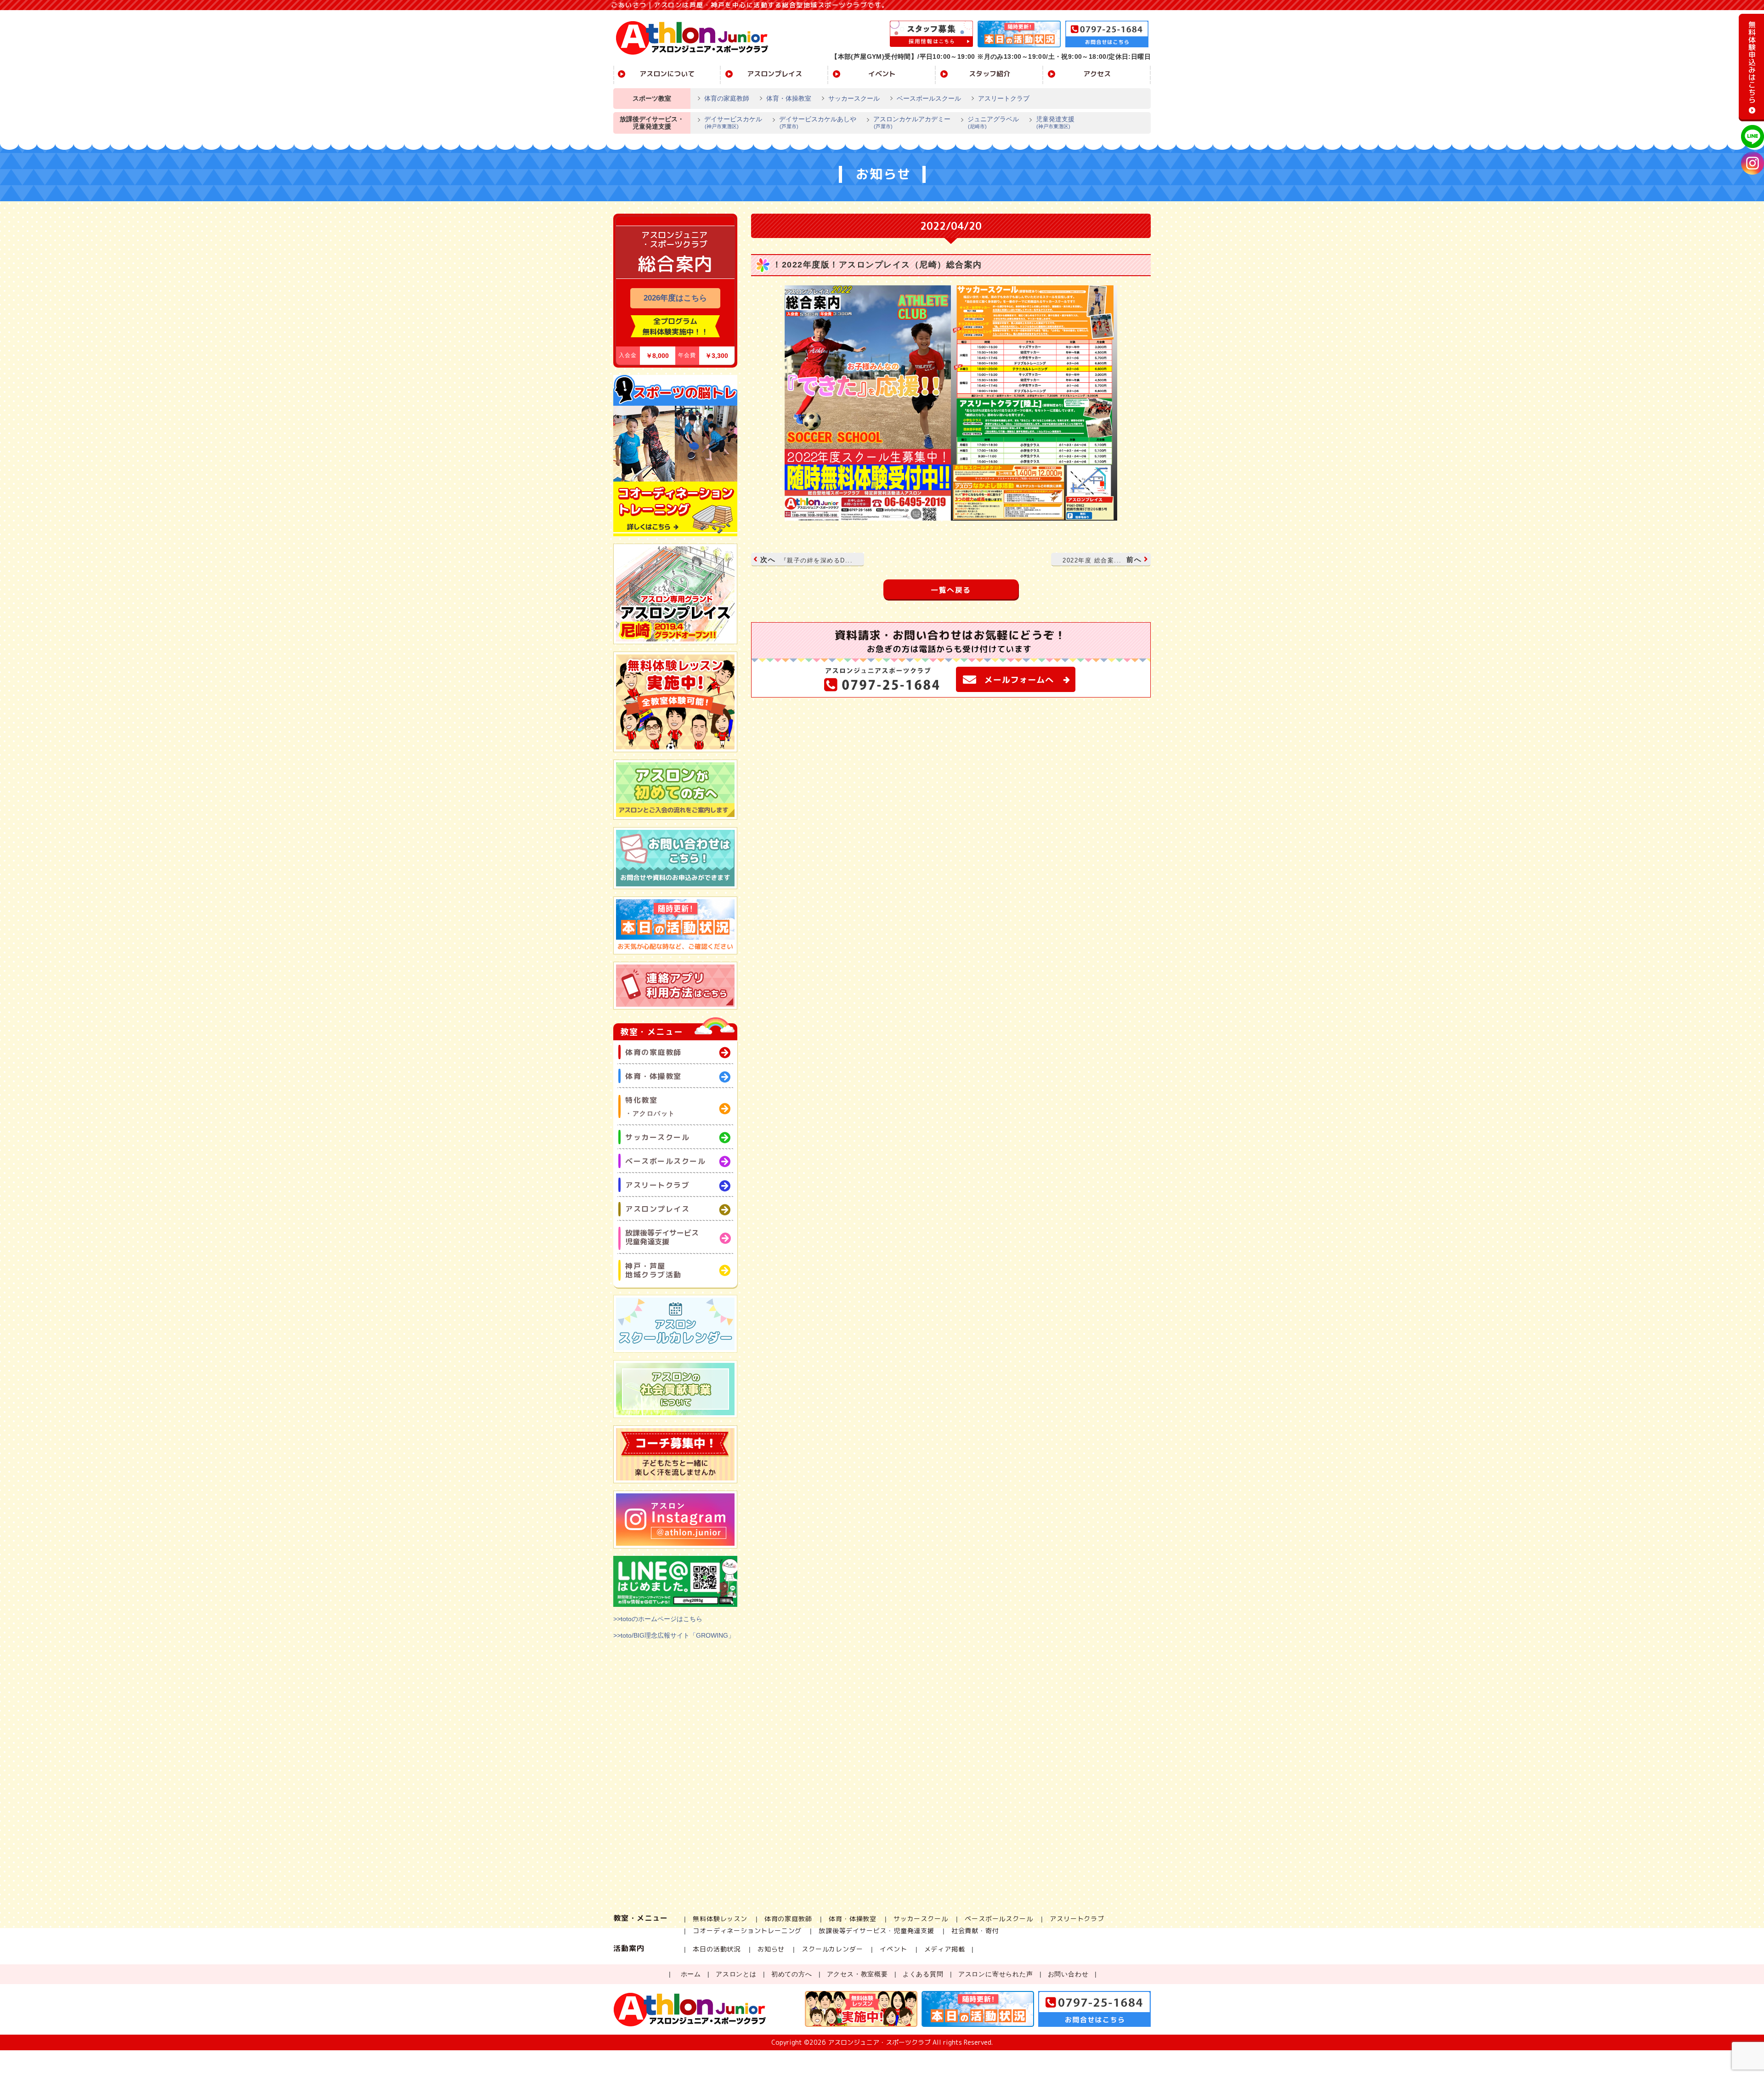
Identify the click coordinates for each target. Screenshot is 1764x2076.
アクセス (1097, 74)
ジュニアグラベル (993, 122)
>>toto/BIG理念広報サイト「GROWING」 (674, 1635)
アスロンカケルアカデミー (912, 122)
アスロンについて (667, 74)
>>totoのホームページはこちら (658, 1619)
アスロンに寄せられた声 (996, 1974)
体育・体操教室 (789, 98)
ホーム (691, 1974)
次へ (806, 560)
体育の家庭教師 (727, 98)
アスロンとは (736, 1974)
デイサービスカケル (733, 122)
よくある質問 (923, 1974)
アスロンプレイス (775, 74)
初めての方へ (792, 1974)
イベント (882, 74)
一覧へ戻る (951, 590)
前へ (1102, 560)
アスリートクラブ (1004, 98)
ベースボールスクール (929, 98)
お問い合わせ (1068, 1974)
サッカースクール (854, 98)
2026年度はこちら (675, 298)
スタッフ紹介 (989, 74)
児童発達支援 (1055, 122)
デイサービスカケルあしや (818, 122)
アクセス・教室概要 (857, 1974)
